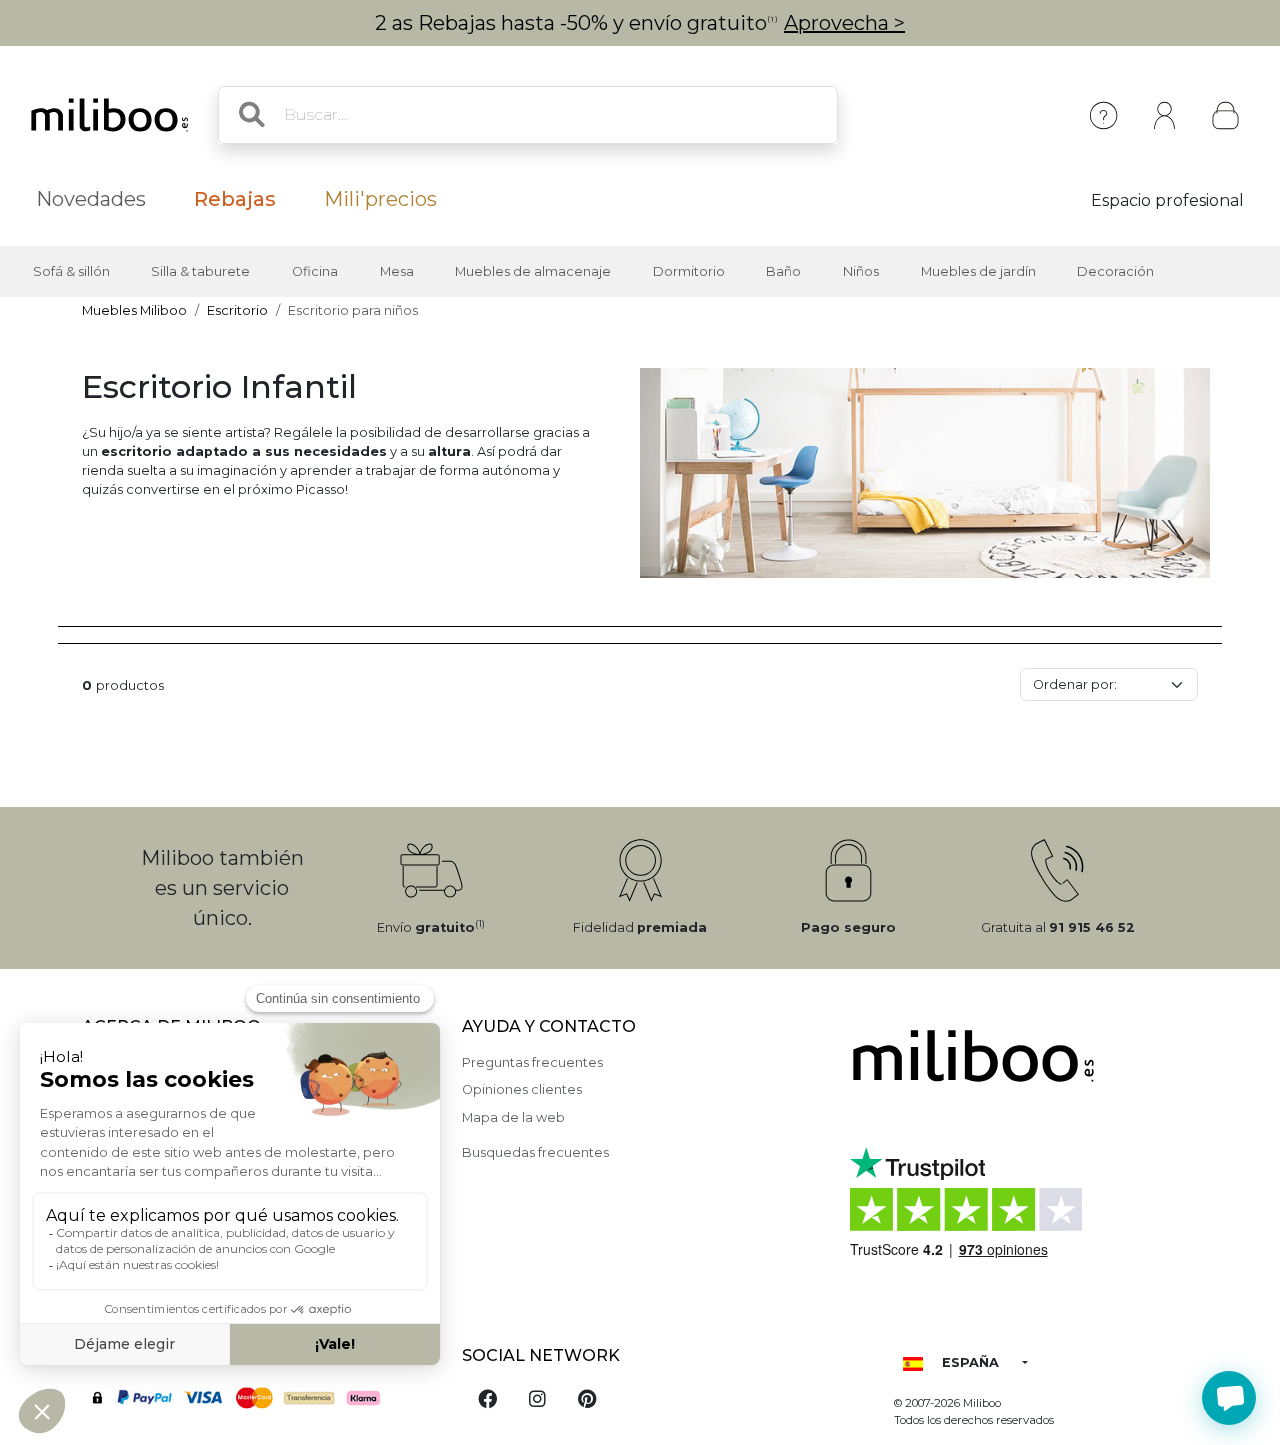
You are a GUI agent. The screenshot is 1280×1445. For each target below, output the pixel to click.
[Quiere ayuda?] (1229, 1398)
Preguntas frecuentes (532, 1062)
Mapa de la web (513, 1117)
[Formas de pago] (260, 1395)
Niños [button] (861, 271)
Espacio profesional (1167, 200)
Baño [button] (783, 271)
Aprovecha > (844, 23)
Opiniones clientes (522, 1089)
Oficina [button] (315, 271)
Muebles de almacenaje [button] (533, 271)
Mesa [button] (397, 271)
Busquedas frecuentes (535, 1152)
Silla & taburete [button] (200, 271)
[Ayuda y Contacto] (1103, 115)
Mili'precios (380, 199)
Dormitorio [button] (689, 271)
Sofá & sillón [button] (71, 271)
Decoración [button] (1115, 271)
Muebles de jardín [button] (978, 271)
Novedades (91, 199)
